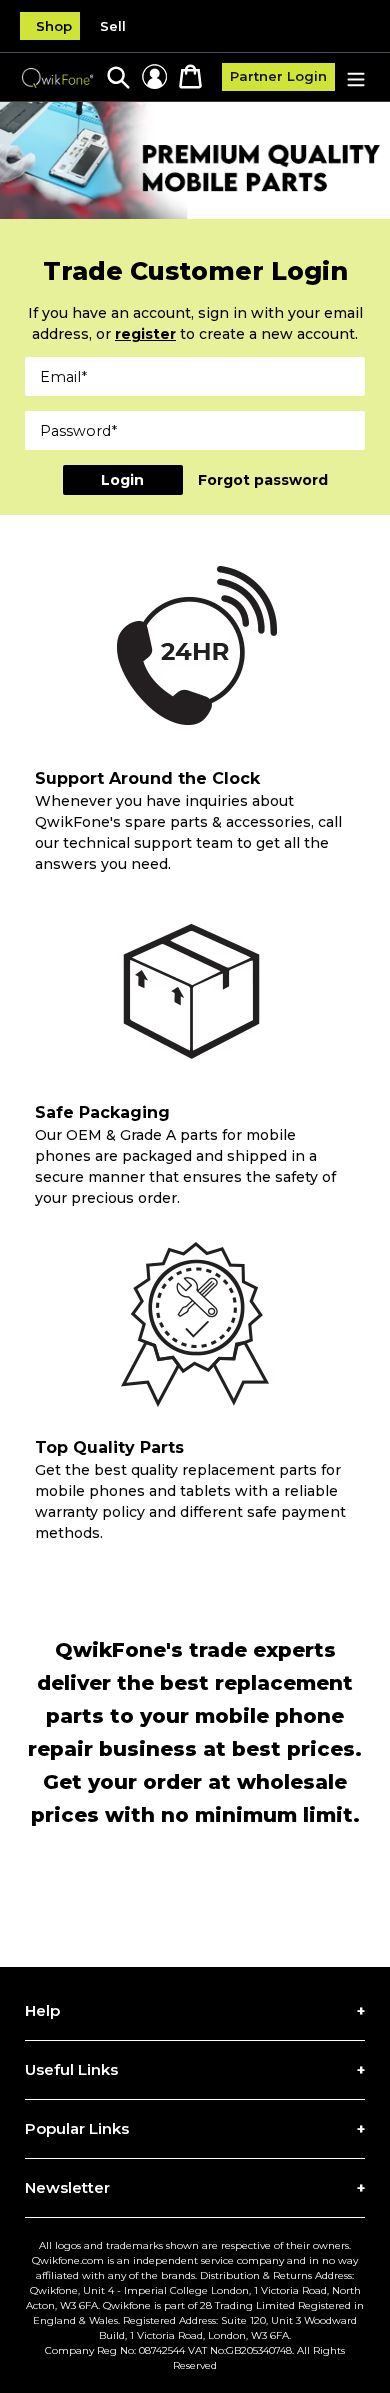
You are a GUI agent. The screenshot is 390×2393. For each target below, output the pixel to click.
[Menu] (356, 77)
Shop (54, 26)
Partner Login (278, 76)
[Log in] (154, 76)
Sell (113, 26)
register (145, 334)
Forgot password (263, 480)
